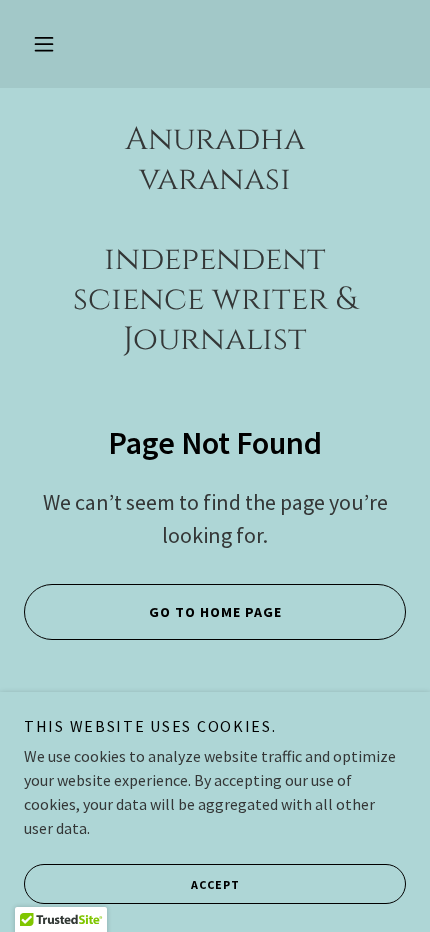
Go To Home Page (215, 612)
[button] (44, 44)
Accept (215, 884)
